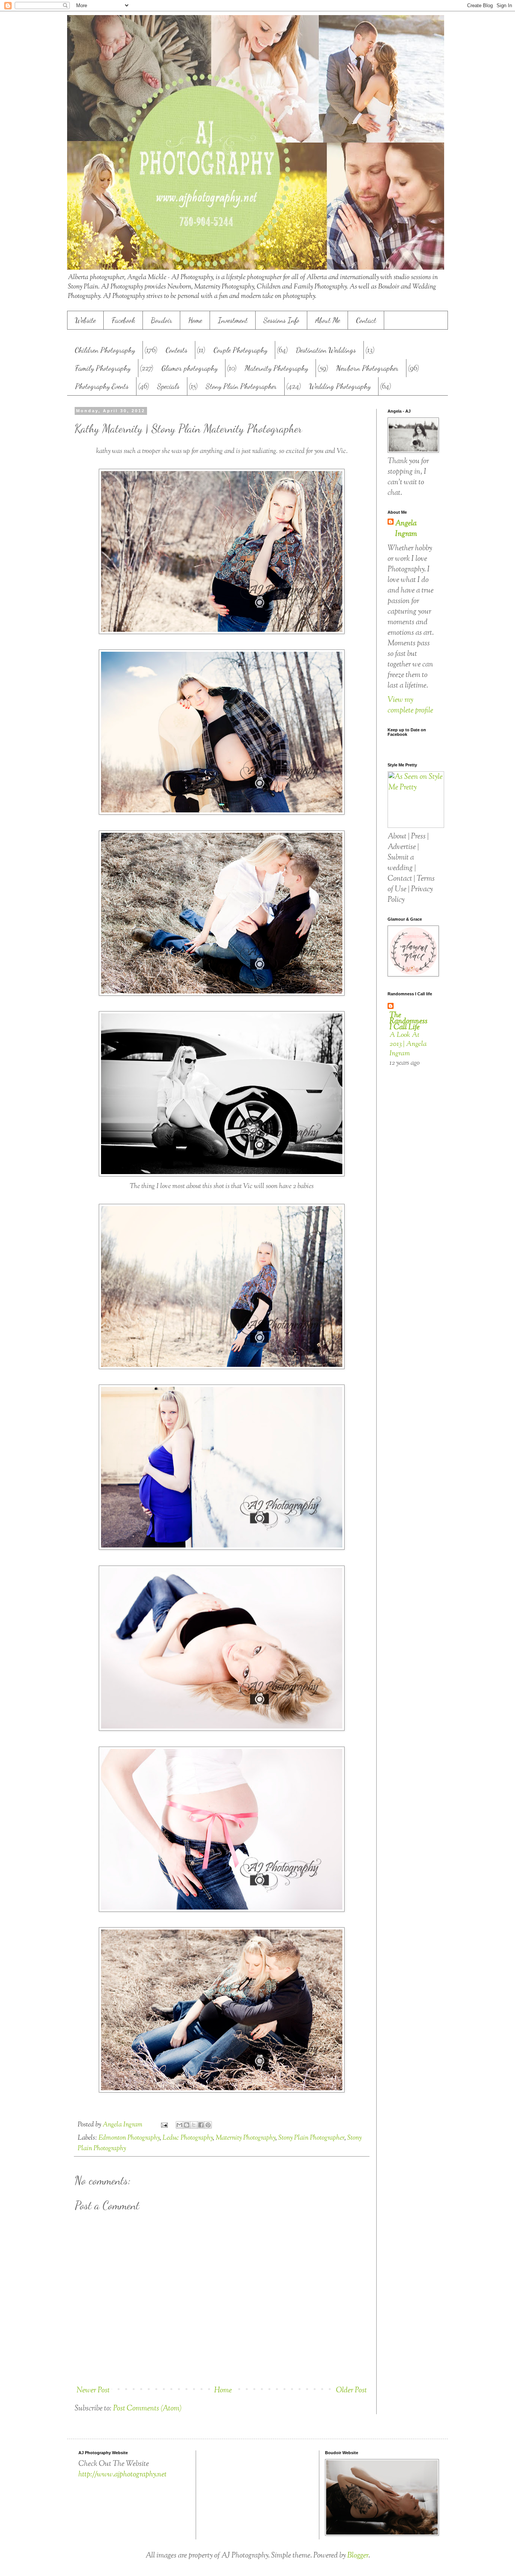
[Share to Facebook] (201, 2125)
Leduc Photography (188, 2138)
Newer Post (93, 2391)
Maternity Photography (276, 368)
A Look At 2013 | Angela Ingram (408, 1044)
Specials (168, 386)
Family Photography (103, 368)
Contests (176, 350)
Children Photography (105, 350)
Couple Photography (240, 350)
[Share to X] (194, 2125)
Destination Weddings (326, 350)
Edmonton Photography (129, 2138)
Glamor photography (189, 368)
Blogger (358, 2556)
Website (85, 320)
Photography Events (102, 386)
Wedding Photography (340, 386)
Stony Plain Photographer (241, 386)
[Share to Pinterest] (208, 2125)
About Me (328, 320)
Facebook (123, 320)
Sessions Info (281, 320)
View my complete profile (410, 705)
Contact (366, 320)
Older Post (351, 2391)
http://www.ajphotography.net (123, 2475)
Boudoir (162, 320)
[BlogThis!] (187, 2125)
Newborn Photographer (367, 368)
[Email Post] (163, 2125)
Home (195, 320)
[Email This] (179, 2125)
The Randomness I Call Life (408, 1022)
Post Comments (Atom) (147, 2409)
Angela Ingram (406, 529)
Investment (233, 320)
